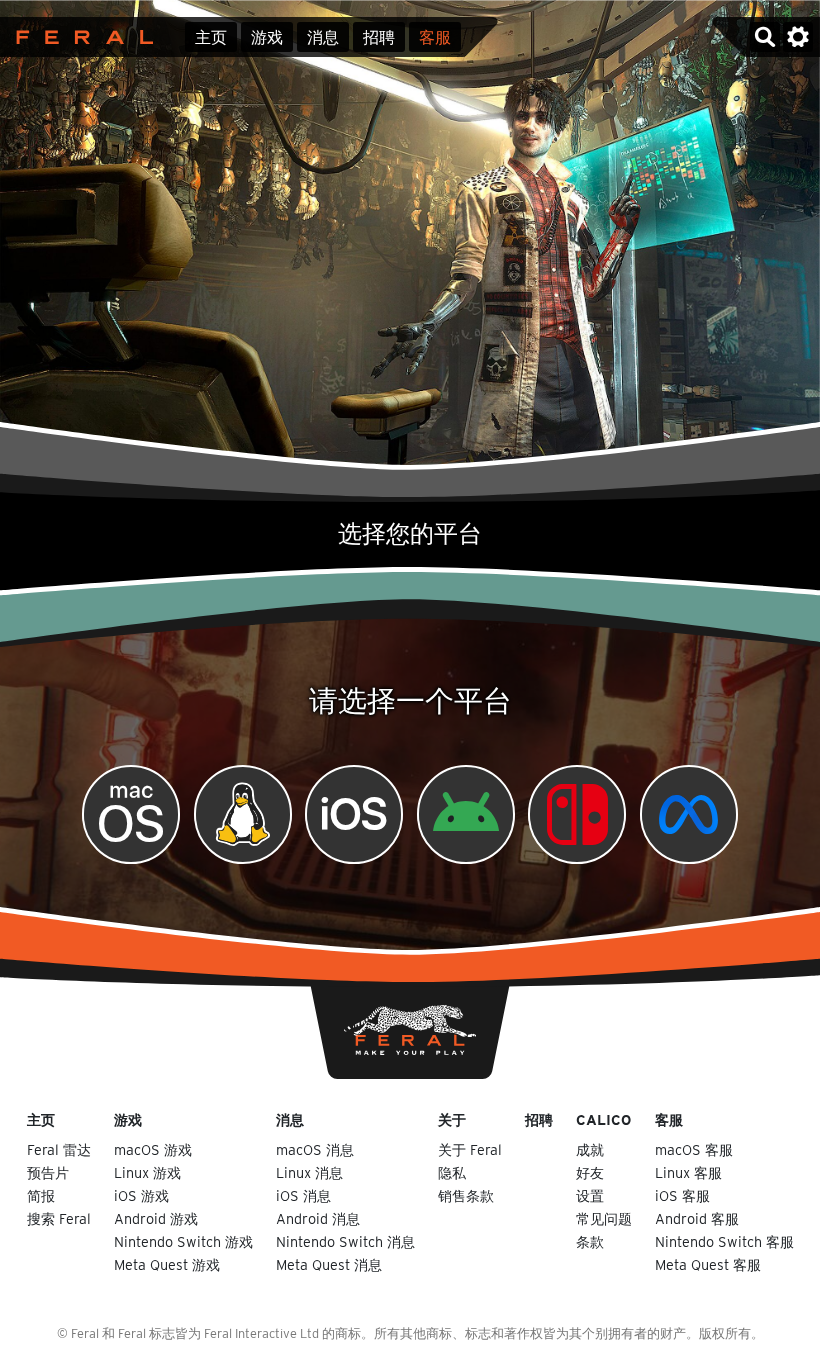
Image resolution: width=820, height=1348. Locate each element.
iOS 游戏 (141, 1195)
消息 (323, 37)
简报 (41, 1195)
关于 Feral (470, 1149)
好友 (590, 1172)
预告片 (48, 1172)
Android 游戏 (156, 1218)
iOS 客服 (682, 1195)
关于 (452, 1119)
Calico (603, 1119)
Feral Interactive (79, 37)
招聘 (379, 37)
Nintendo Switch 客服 (724, 1241)
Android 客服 (697, 1218)
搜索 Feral (59, 1218)
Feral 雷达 (59, 1149)
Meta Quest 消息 (329, 1264)
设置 (590, 1195)
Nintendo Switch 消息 (345, 1241)
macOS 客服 (694, 1149)
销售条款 (466, 1195)
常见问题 (604, 1218)
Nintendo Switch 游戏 (183, 1241)
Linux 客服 (688, 1172)
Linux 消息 (309, 1172)
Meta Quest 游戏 (167, 1264)
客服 (435, 37)
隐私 (452, 1172)
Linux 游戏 (147, 1172)
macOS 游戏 (153, 1149)
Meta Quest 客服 (708, 1264)
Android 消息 (318, 1218)
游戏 (267, 37)
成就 (590, 1149)
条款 (590, 1241)
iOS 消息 (303, 1195)
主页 (211, 37)
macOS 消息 (315, 1149)
